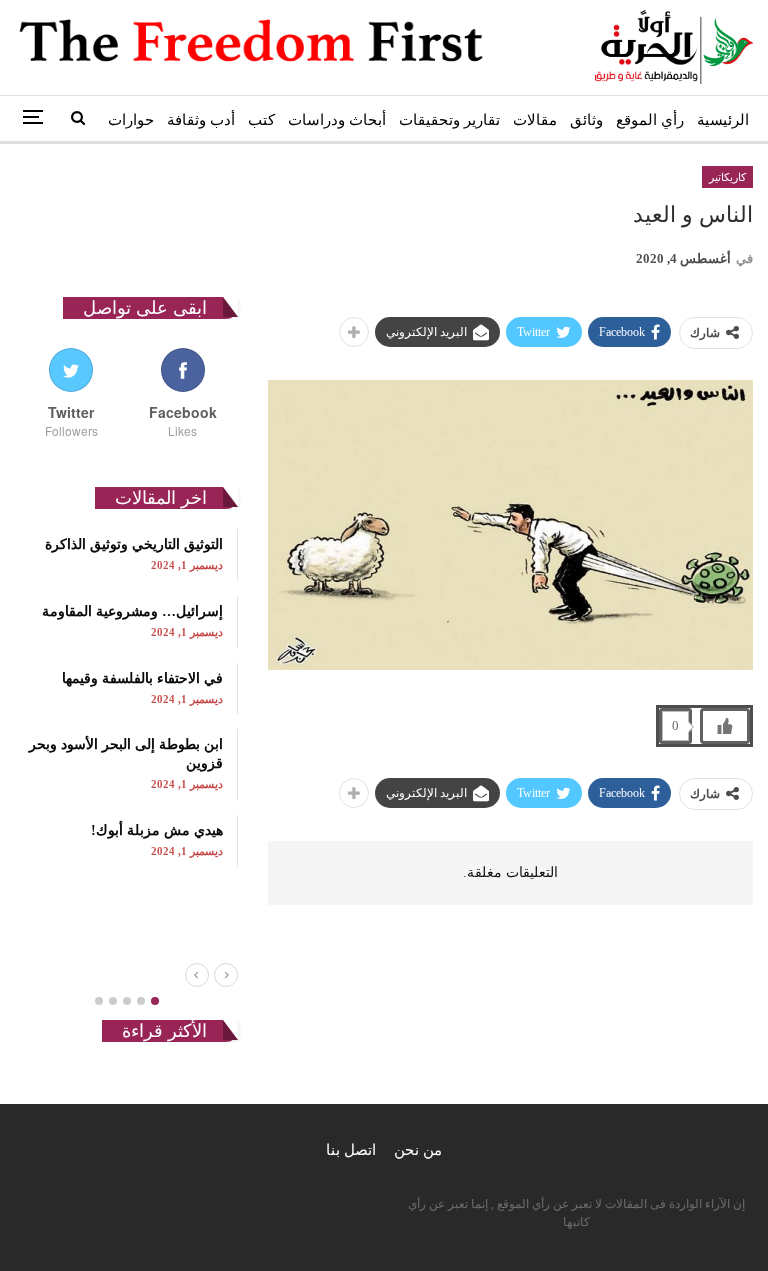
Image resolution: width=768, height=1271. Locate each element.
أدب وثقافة (201, 120)
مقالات (535, 120)
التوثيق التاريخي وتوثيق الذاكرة (134, 544)
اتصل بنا (351, 1150)
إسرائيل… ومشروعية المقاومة (132, 611)
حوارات (131, 120)
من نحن (418, 1150)
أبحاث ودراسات (337, 120)
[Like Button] (725, 726)
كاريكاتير (727, 177)
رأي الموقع (650, 120)
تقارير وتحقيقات (449, 120)
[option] (126, 697)
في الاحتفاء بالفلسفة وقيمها (142, 678)
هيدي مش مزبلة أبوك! (157, 830)
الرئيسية (723, 120)
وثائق (586, 120)
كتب (261, 120)
